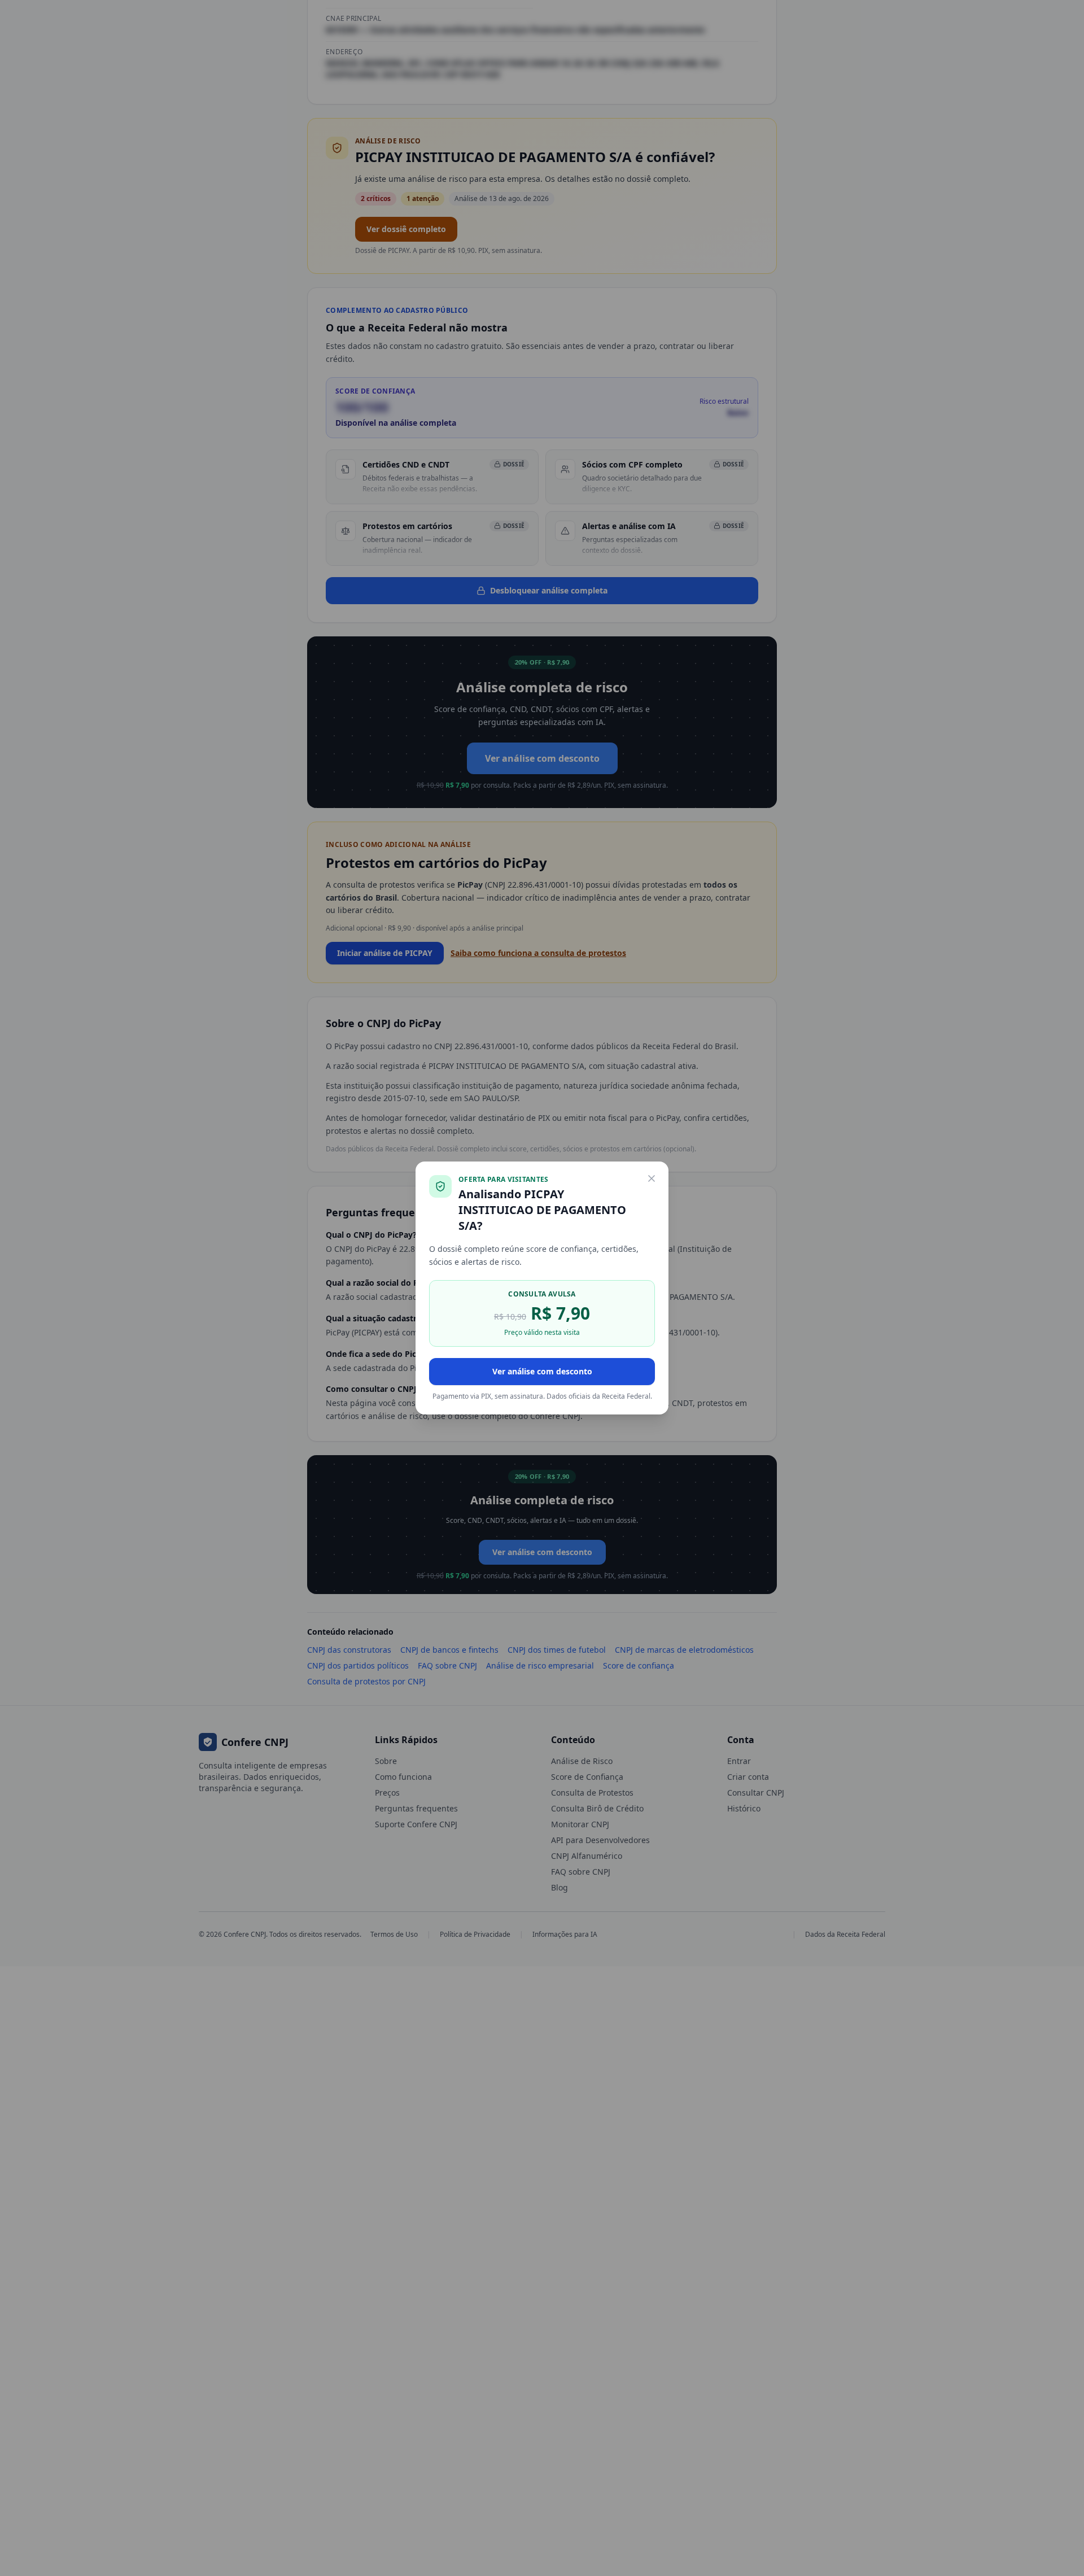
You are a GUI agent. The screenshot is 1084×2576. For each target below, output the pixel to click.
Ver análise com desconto (542, 1371)
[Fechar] (652, 1178)
